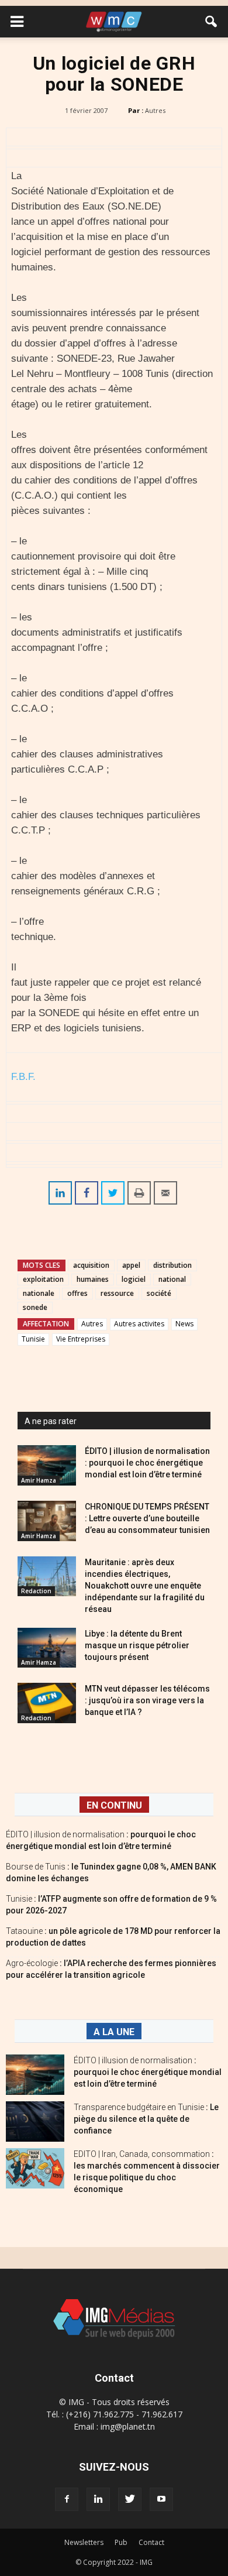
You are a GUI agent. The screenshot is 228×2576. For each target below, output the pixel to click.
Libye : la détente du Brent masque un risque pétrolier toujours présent (137, 1645)
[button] (212, 22)
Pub (121, 2542)
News (184, 1324)
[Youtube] (161, 2499)
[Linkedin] (98, 2499)
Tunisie (33, 1339)
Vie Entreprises (81, 1339)
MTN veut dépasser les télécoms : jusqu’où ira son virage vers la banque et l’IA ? (147, 1700)
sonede (35, 1307)
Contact (151, 2542)
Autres (155, 110)
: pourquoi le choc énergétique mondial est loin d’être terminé (148, 2072)
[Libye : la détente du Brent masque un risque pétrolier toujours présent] (47, 1648)
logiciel (134, 1279)
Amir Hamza (39, 1480)
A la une (114, 2032)
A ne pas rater (51, 1421)
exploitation (43, 1279)
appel (131, 1265)
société (159, 1293)
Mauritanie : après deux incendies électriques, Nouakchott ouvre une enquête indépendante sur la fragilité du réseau (145, 1586)
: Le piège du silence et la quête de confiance (146, 2119)
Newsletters (84, 2542)
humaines (93, 1279)
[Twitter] (130, 2499)
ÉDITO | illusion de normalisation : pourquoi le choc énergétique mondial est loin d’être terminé (147, 1463)
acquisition (91, 1265)
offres (77, 1293)
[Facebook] (67, 2499)
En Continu (114, 1805)
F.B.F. (23, 1077)
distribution (172, 1265)
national (172, 1279)
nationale (39, 1293)
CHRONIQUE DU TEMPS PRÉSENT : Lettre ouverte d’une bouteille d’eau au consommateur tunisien (147, 1518)
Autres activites (139, 1324)
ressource (117, 1293)
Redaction (36, 1591)
